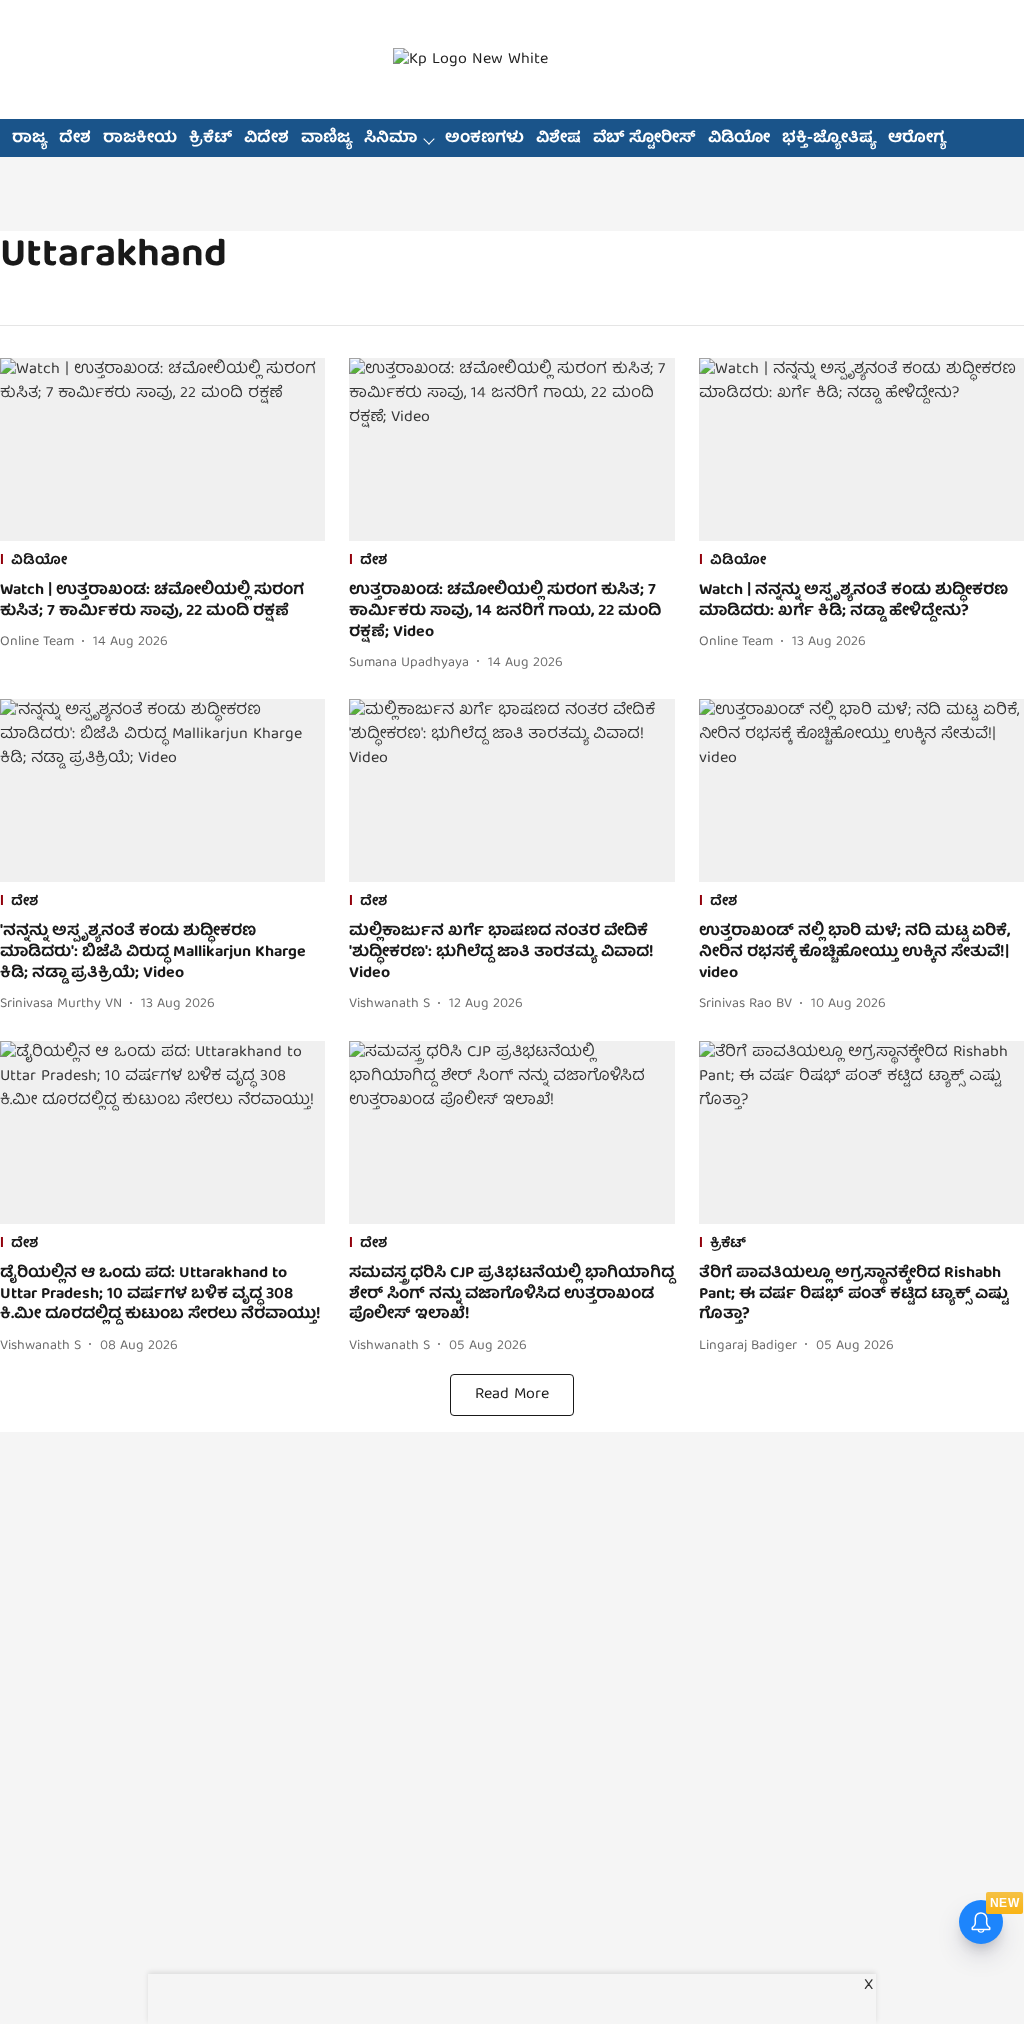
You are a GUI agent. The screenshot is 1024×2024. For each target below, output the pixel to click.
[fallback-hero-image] (162, 449)
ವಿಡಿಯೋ (739, 139)
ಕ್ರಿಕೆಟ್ (210, 139)
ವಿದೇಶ (266, 139)
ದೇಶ (75, 139)
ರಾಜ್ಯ (29, 139)
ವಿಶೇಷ (558, 139)
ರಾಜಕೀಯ (140, 139)
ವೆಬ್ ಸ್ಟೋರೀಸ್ (644, 139)
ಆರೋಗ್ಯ (917, 139)
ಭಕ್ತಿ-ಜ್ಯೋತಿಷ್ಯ (829, 139)
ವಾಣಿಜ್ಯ (326, 139)
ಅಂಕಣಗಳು (484, 139)
